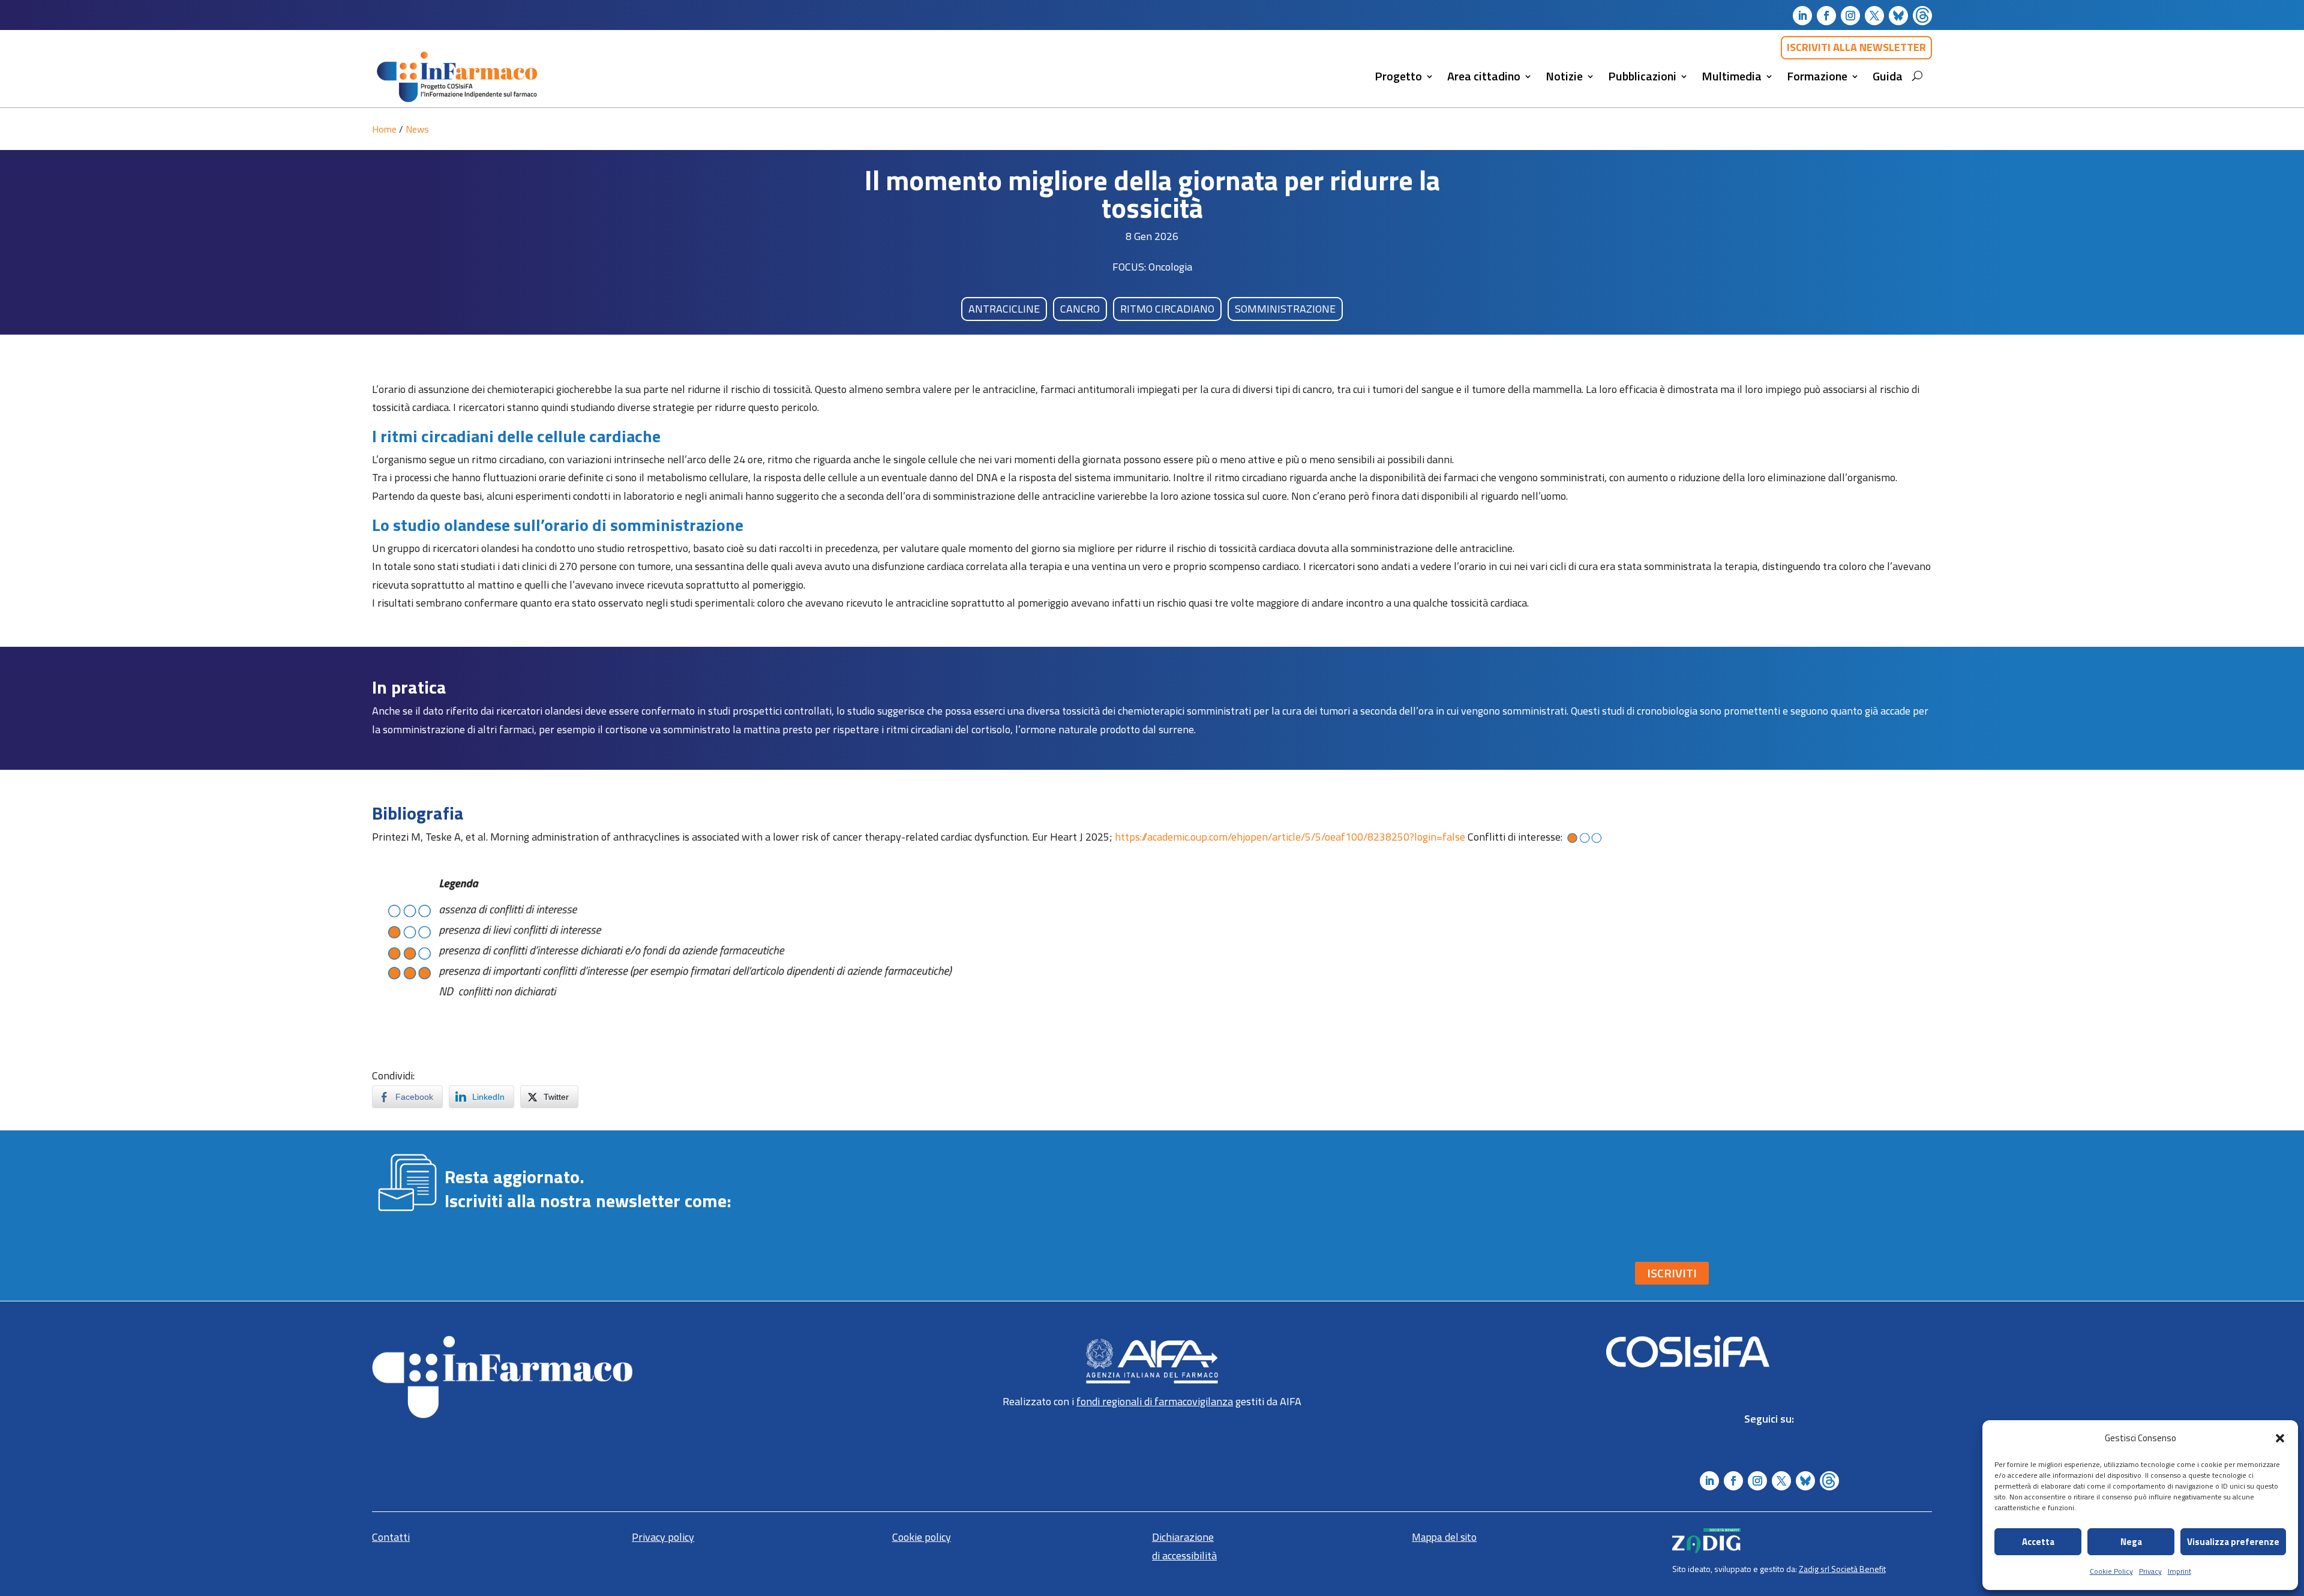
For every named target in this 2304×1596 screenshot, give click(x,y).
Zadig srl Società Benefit (1842, 1569)
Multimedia (1732, 76)
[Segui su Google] (1922, 16)
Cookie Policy (2111, 1571)
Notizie (1564, 76)
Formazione (1817, 76)
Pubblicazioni (1642, 76)
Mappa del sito (1444, 1537)
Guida (1888, 76)
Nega (2131, 1542)
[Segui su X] (1874, 16)
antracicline (1004, 309)
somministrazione (1285, 309)
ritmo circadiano (1167, 309)
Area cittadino (1484, 76)
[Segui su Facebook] (1826, 16)
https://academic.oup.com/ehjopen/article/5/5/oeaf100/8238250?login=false (1290, 837)
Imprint (2179, 1571)
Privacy (2150, 1571)
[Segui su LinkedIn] (1802, 16)
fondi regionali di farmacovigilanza (1155, 1401)
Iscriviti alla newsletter (1856, 47)
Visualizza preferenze (2233, 1542)
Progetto (1398, 76)
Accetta (2038, 1542)
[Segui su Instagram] (1850, 16)
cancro (1080, 309)
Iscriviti (1672, 1273)
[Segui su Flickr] (1898, 16)
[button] (2280, 1438)
